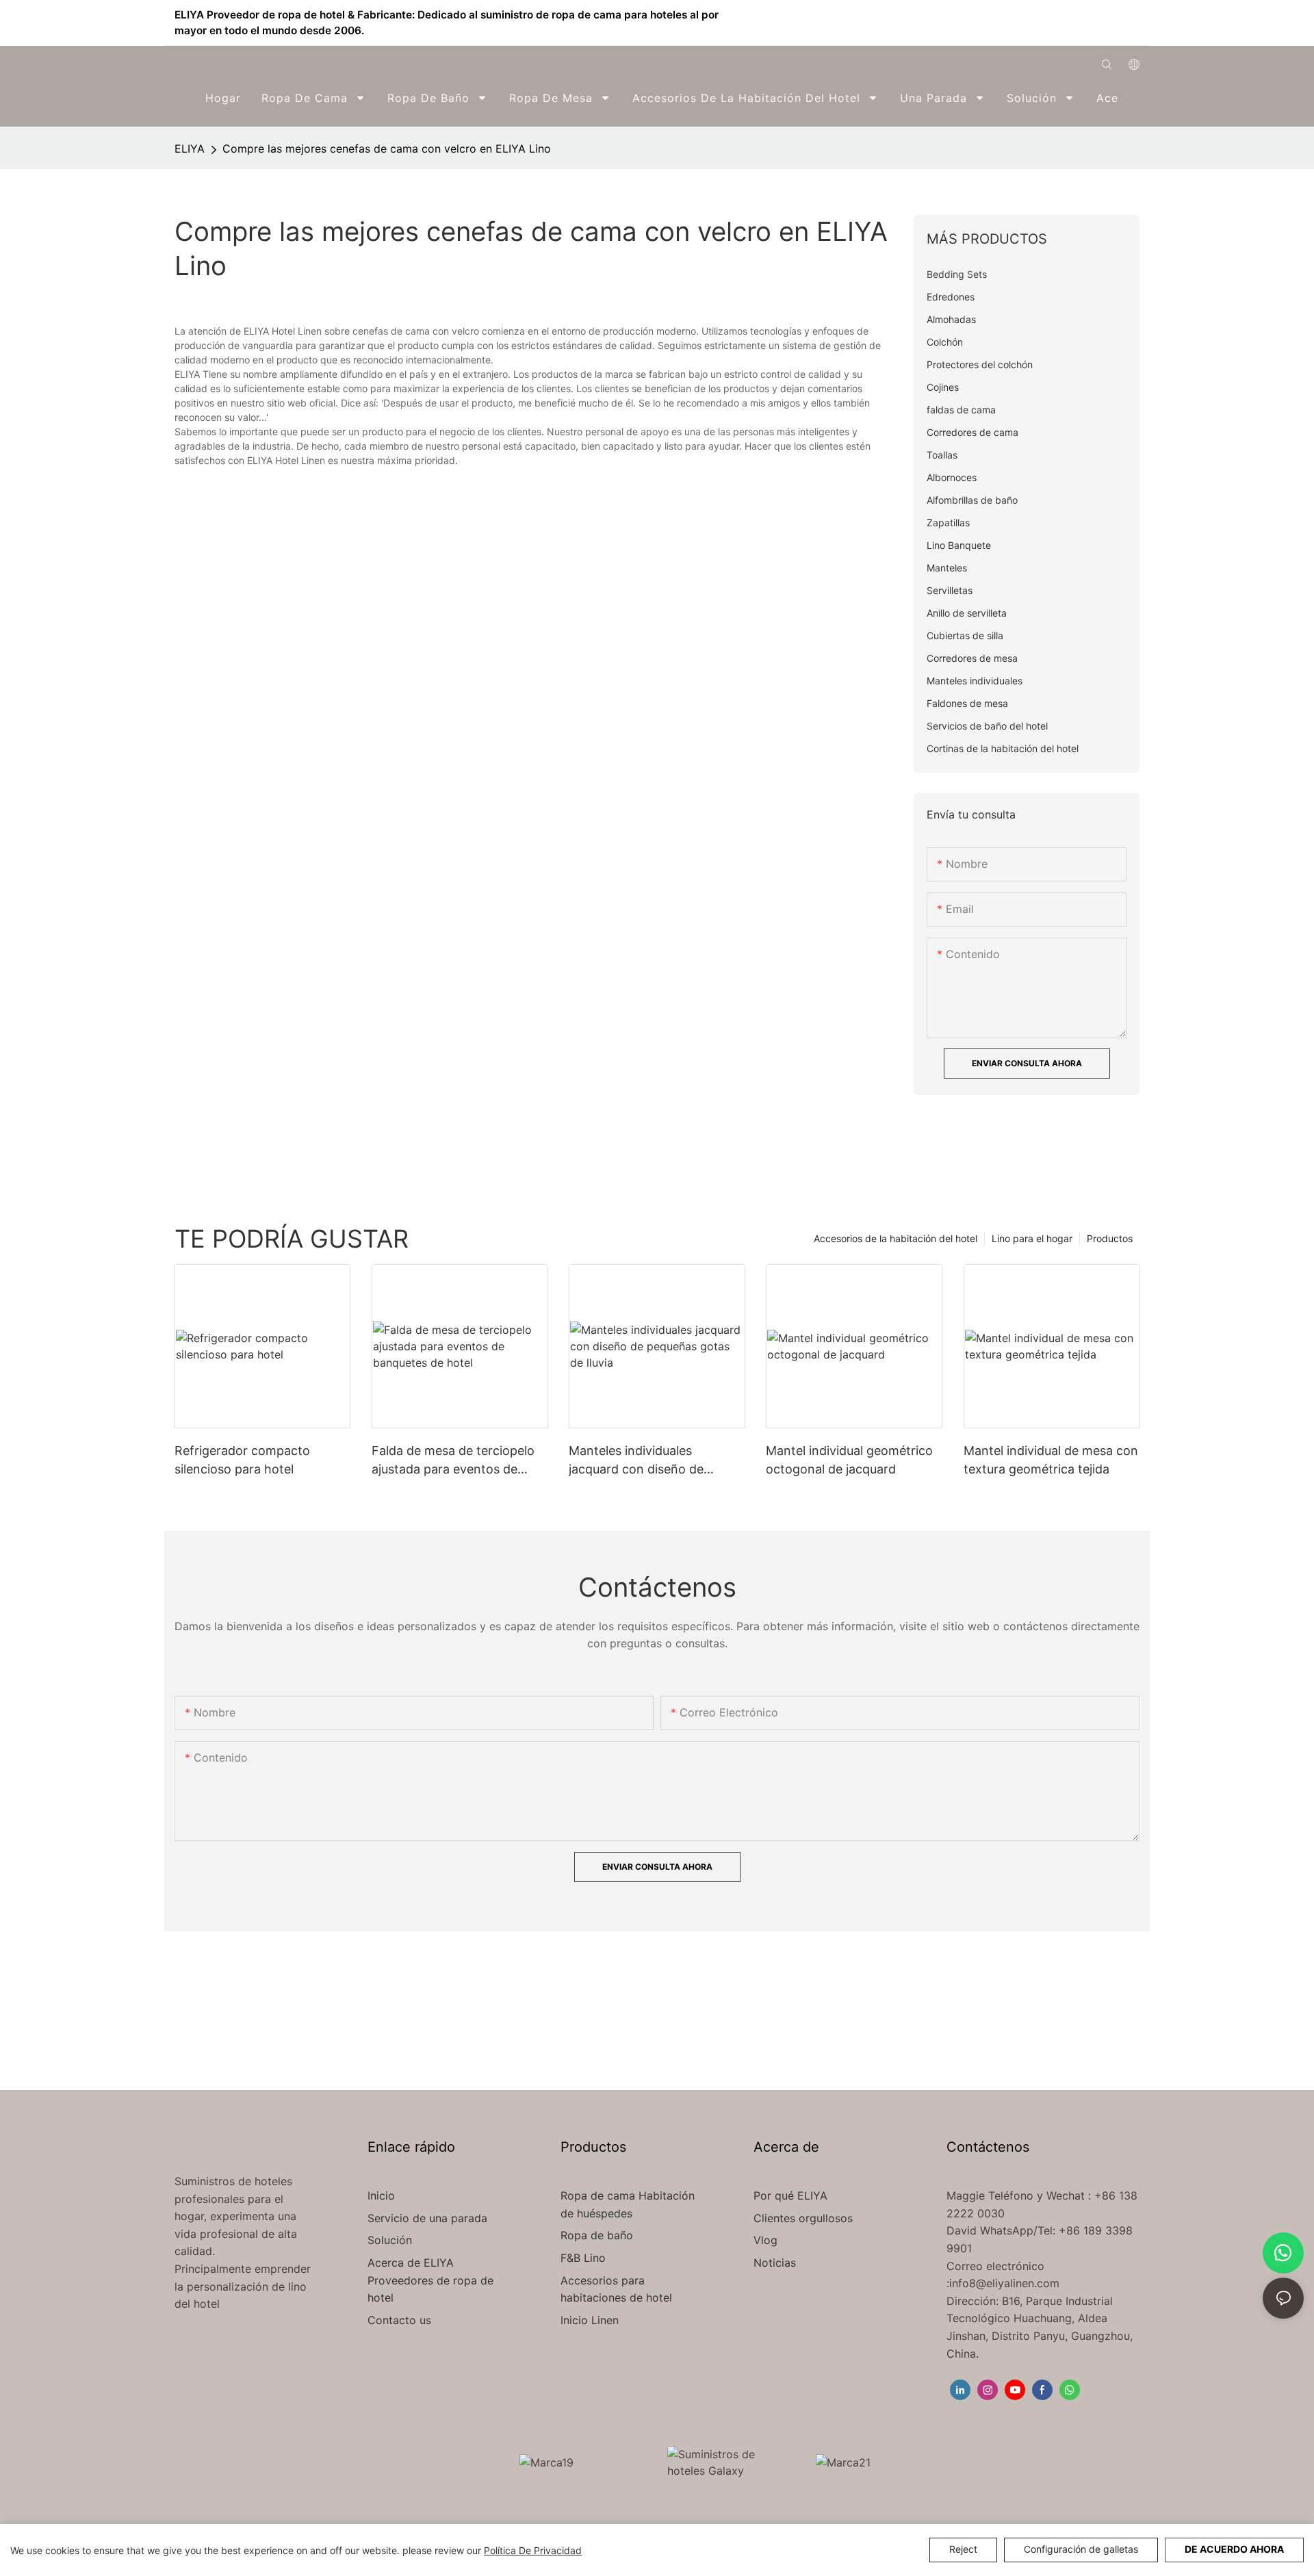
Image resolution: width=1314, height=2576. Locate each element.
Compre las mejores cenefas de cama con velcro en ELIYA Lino (387, 149)
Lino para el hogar (1032, 1238)
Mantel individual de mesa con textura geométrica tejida (1051, 1460)
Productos (1110, 1238)
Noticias (775, 2263)
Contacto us (399, 2320)
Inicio (381, 2195)
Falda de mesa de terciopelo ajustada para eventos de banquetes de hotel (453, 1461)
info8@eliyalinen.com (1004, 2283)
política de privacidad (533, 2550)
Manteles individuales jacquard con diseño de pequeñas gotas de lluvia (640, 1461)
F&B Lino (583, 2258)
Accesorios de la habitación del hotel (896, 1238)
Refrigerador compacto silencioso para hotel (242, 1460)
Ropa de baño (597, 2235)
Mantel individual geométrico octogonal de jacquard (849, 1460)
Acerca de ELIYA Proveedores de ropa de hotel (430, 2280)
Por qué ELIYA (790, 2195)
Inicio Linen (590, 2320)
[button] (1130, 98)
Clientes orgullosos (803, 2218)
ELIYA (190, 149)
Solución (391, 2240)
